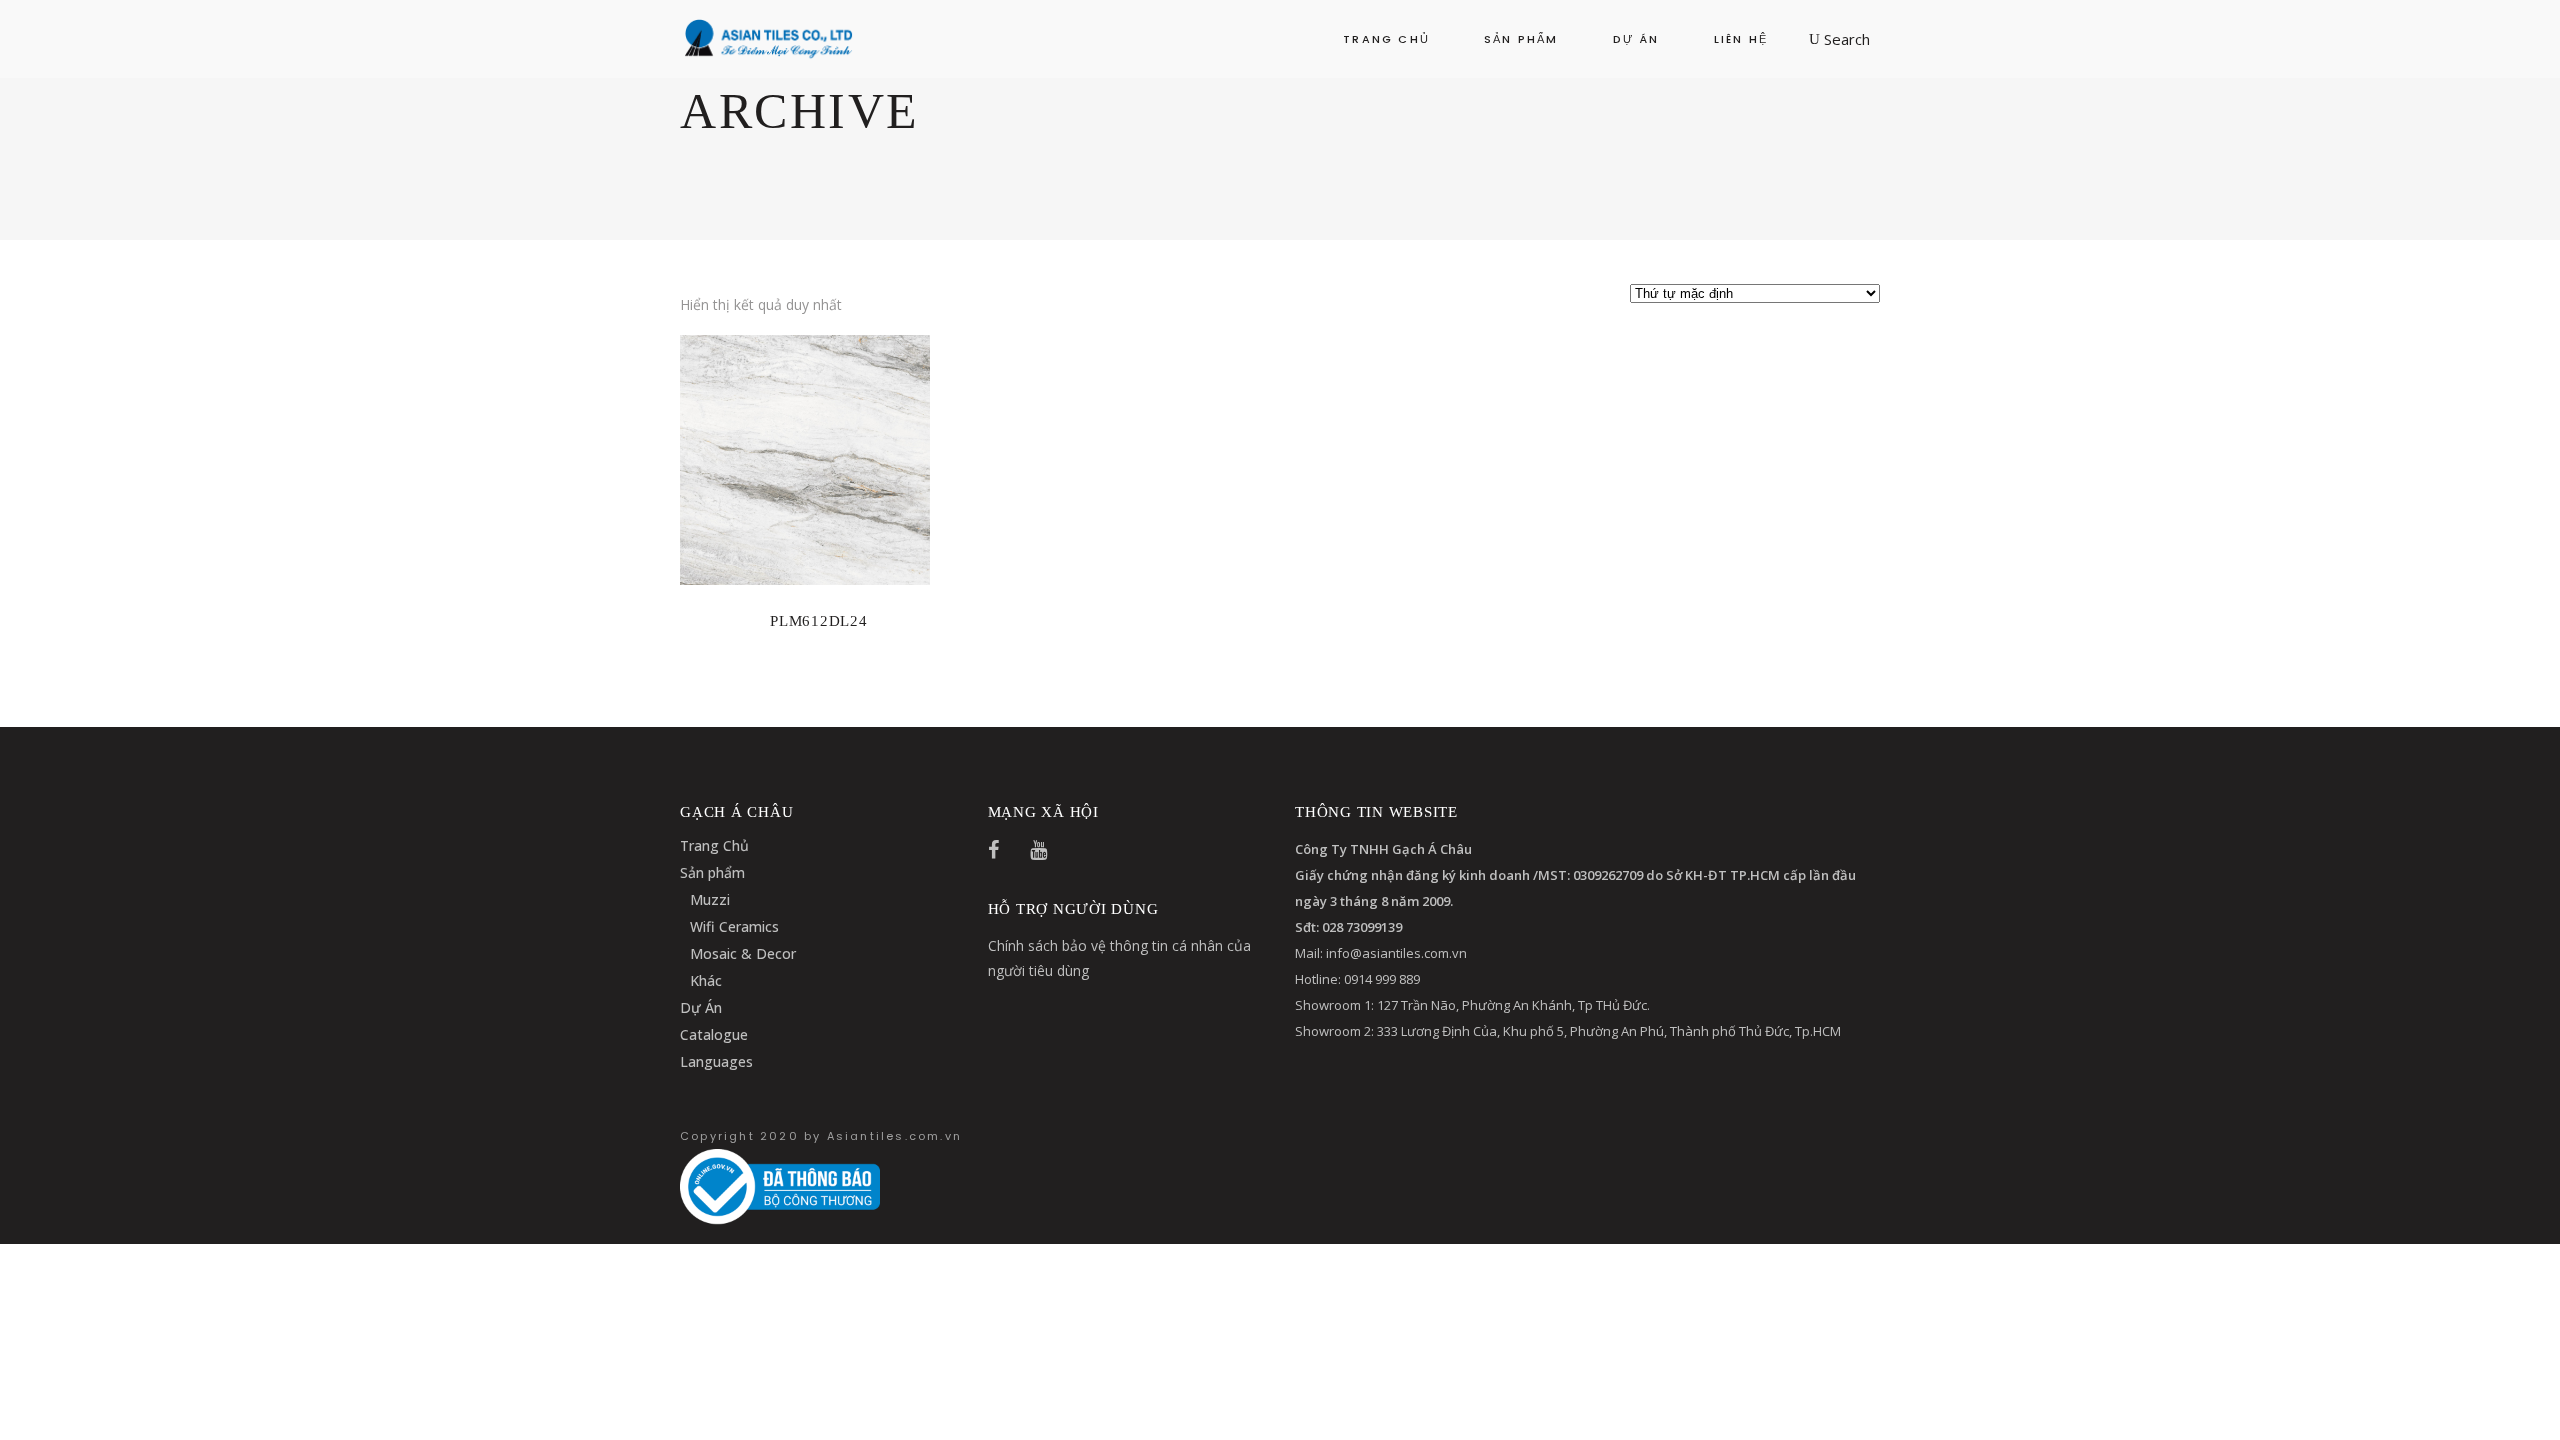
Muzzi (710, 899)
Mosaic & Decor (743, 953)
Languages (716, 1061)
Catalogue (714, 1034)
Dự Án (701, 1007)
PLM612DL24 (819, 621)
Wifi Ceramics (734, 926)
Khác (706, 980)
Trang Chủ (714, 845)
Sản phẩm (712, 872)
